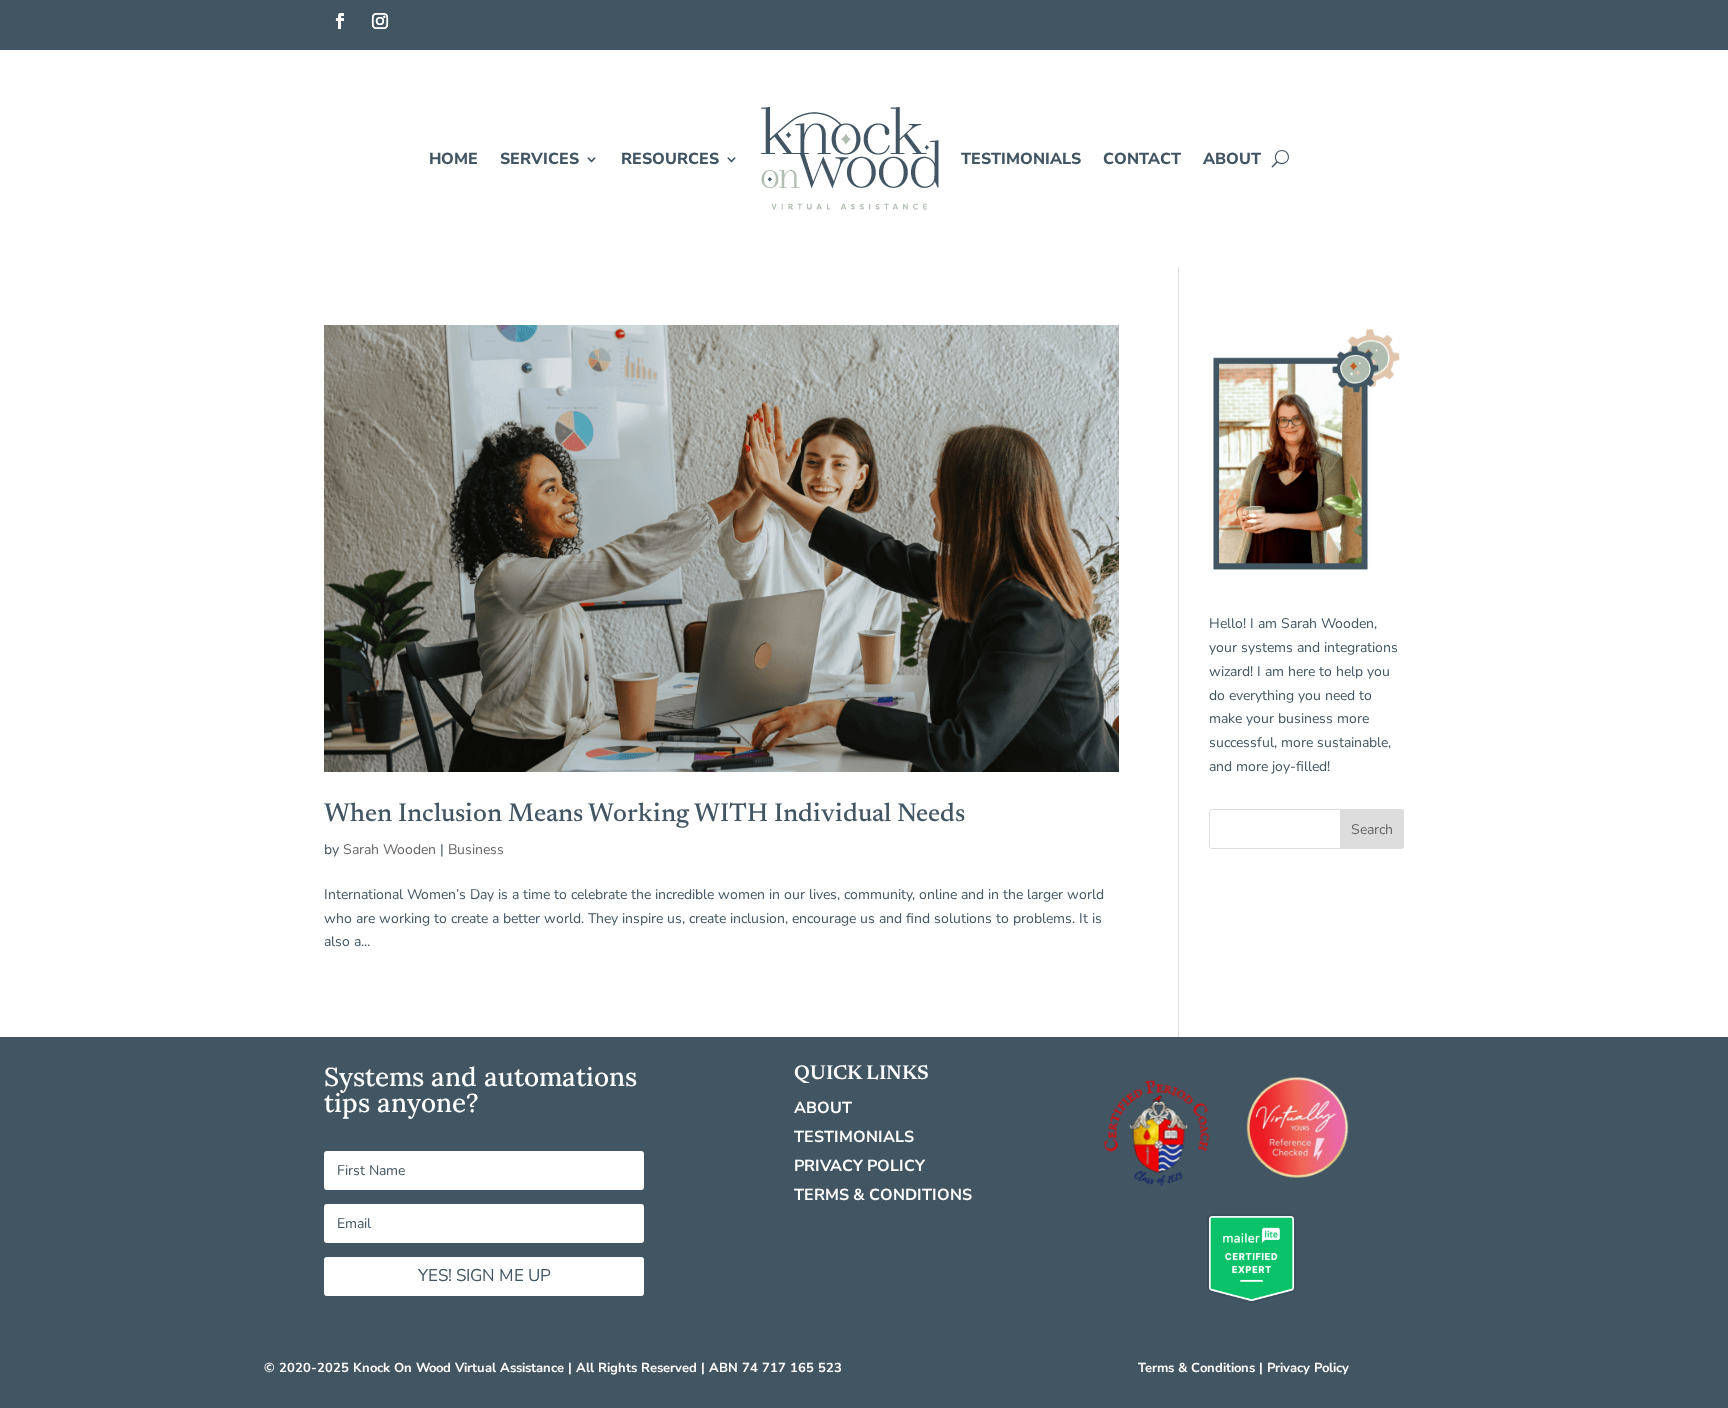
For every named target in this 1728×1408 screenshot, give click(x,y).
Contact (1142, 159)
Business (476, 849)
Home (453, 159)
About (1232, 159)
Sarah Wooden (389, 849)
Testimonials (1021, 159)
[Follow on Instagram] (380, 21)
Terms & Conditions (883, 1195)
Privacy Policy (859, 1166)
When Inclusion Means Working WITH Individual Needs (644, 815)
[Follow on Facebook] (340, 21)
